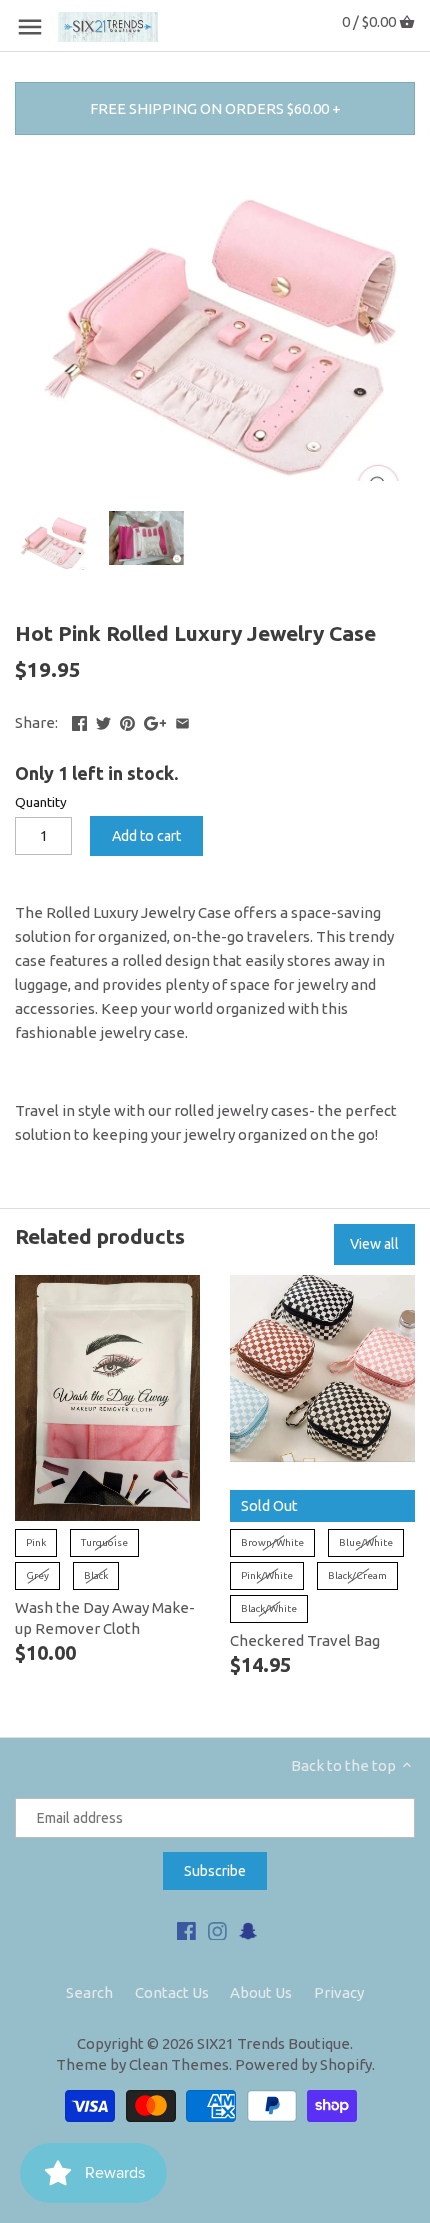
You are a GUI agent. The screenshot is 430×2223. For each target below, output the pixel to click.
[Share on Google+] (155, 720)
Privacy (339, 1992)
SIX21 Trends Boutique (273, 2043)
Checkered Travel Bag (305, 1640)
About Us (261, 1992)
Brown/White (272, 1542)
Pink (36, 1542)
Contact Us (172, 1992)
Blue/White (366, 1542)
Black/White (269, 1608)
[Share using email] (182, 720)
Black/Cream (357, 1575)
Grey (37, 1575)
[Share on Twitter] (103, 720)
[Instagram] (217, 1929)
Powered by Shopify (303, 2064)
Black (96, 1575)
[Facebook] (186, 1929)
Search (89, 1992)
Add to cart (146, 836)
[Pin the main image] (127, 720)
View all (374, 1244)
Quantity (41, 802)
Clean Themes (179, 2064)
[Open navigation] (30, 27)
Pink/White (267, 1575)
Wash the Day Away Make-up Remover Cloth (105, 1618)
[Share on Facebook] (79, 720)
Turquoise (104, 1542)
